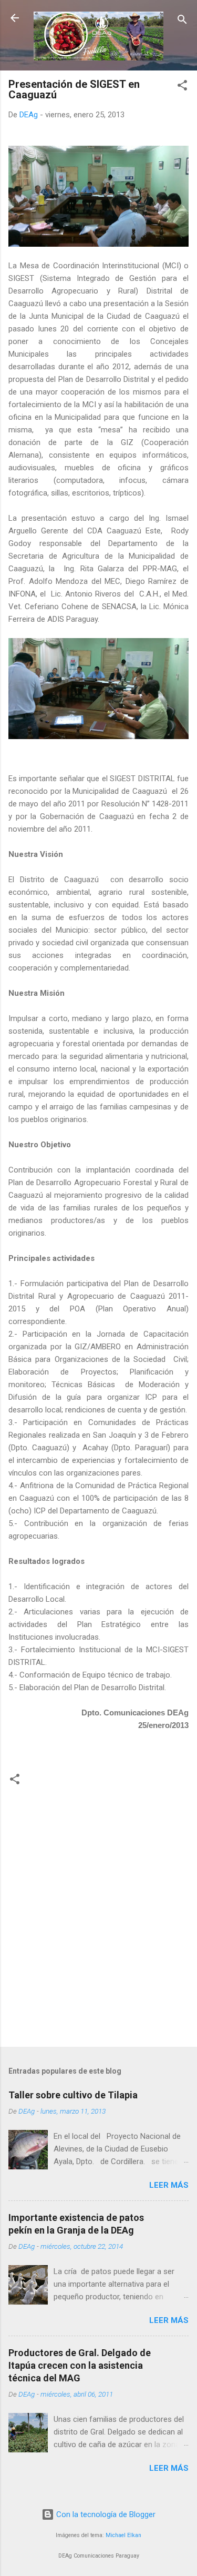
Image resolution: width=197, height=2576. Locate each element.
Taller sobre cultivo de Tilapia (73, 2095)
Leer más (169, 2185)
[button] (182, 87)
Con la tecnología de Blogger (105, 2514)
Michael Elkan (123, 2535)
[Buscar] (182, 21)
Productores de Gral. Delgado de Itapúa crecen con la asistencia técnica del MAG (80, 2365)
